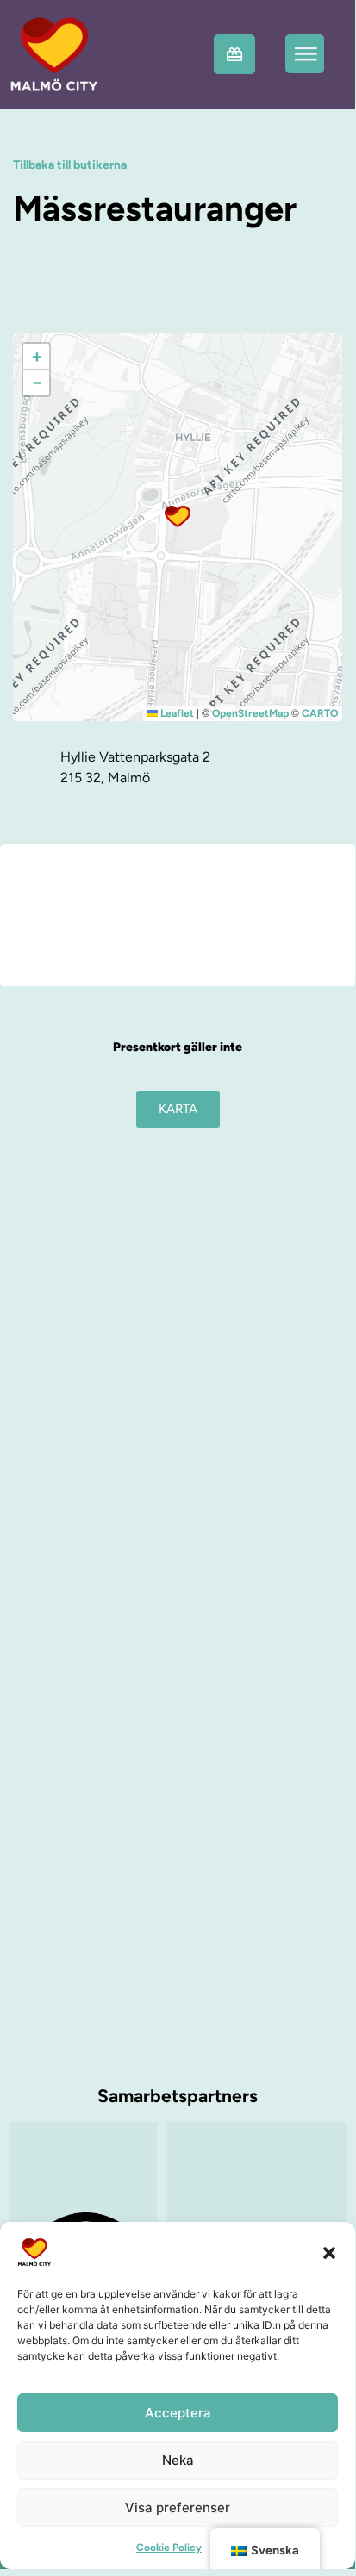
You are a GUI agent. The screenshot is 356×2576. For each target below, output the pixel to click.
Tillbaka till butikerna (70, 165)
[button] (329, 2252)
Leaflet (176, 713)
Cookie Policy (169, 2548)
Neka (178, 2460)
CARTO (320, 713)
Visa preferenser (178, 2508)
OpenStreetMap (250, 713)
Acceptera (178, 2413)
